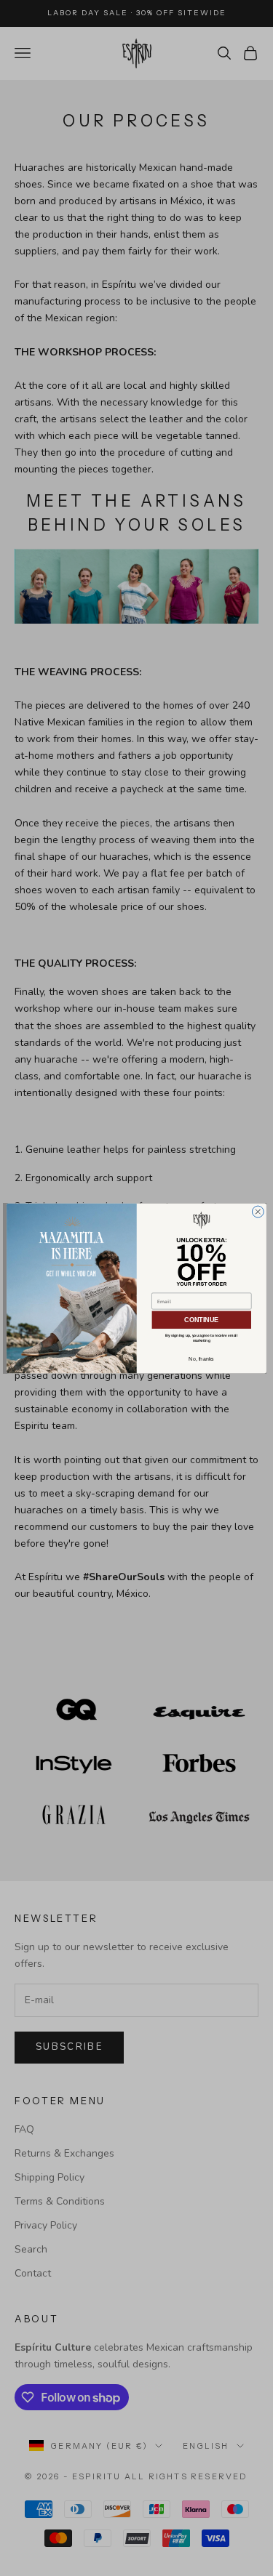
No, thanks (201, 1359)
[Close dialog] (258, 1212)
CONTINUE (201, 1319)
